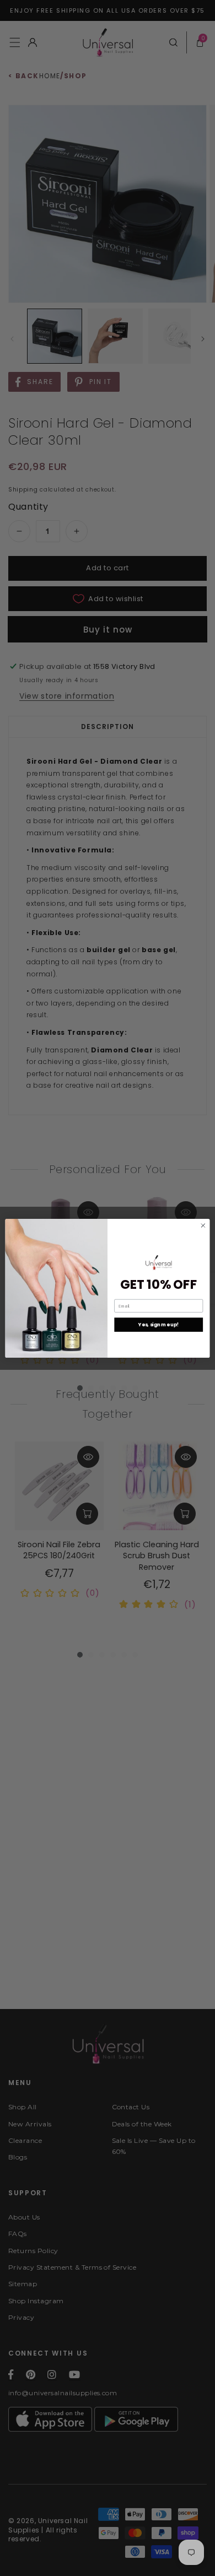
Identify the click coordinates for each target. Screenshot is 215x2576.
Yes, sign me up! (158, 1325)
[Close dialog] (203, 1225)
